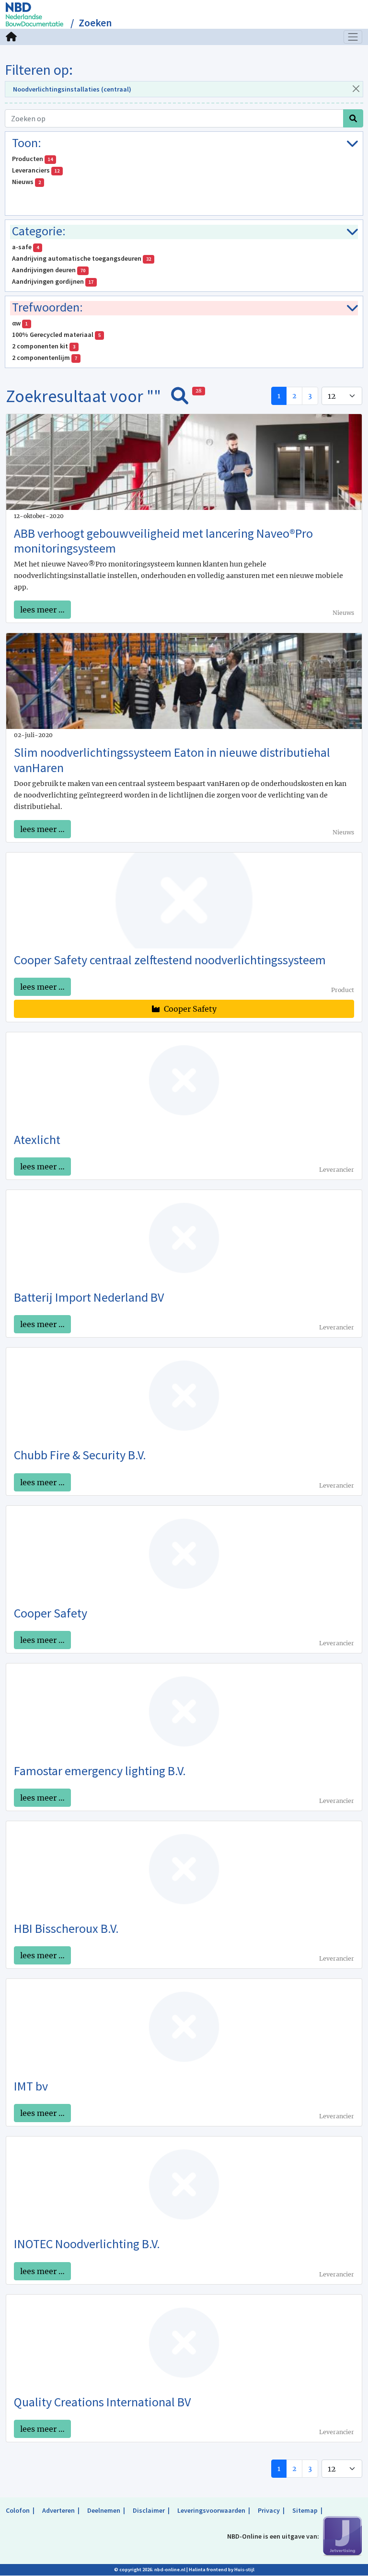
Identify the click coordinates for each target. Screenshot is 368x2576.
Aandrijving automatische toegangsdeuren (81, 258)
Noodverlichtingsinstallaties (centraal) (72, 89)
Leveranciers (36, 170)
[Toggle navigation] (353, 37)
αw (20, 323)
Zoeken (95, 23)
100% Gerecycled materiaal (56, 335)
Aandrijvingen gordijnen (53, 281)
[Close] (356, 88)
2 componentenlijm (45, 358)
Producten (32, 159)
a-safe (25, 247)
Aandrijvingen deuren (49, 270)
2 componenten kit (44, 346)
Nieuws (26, 182)
